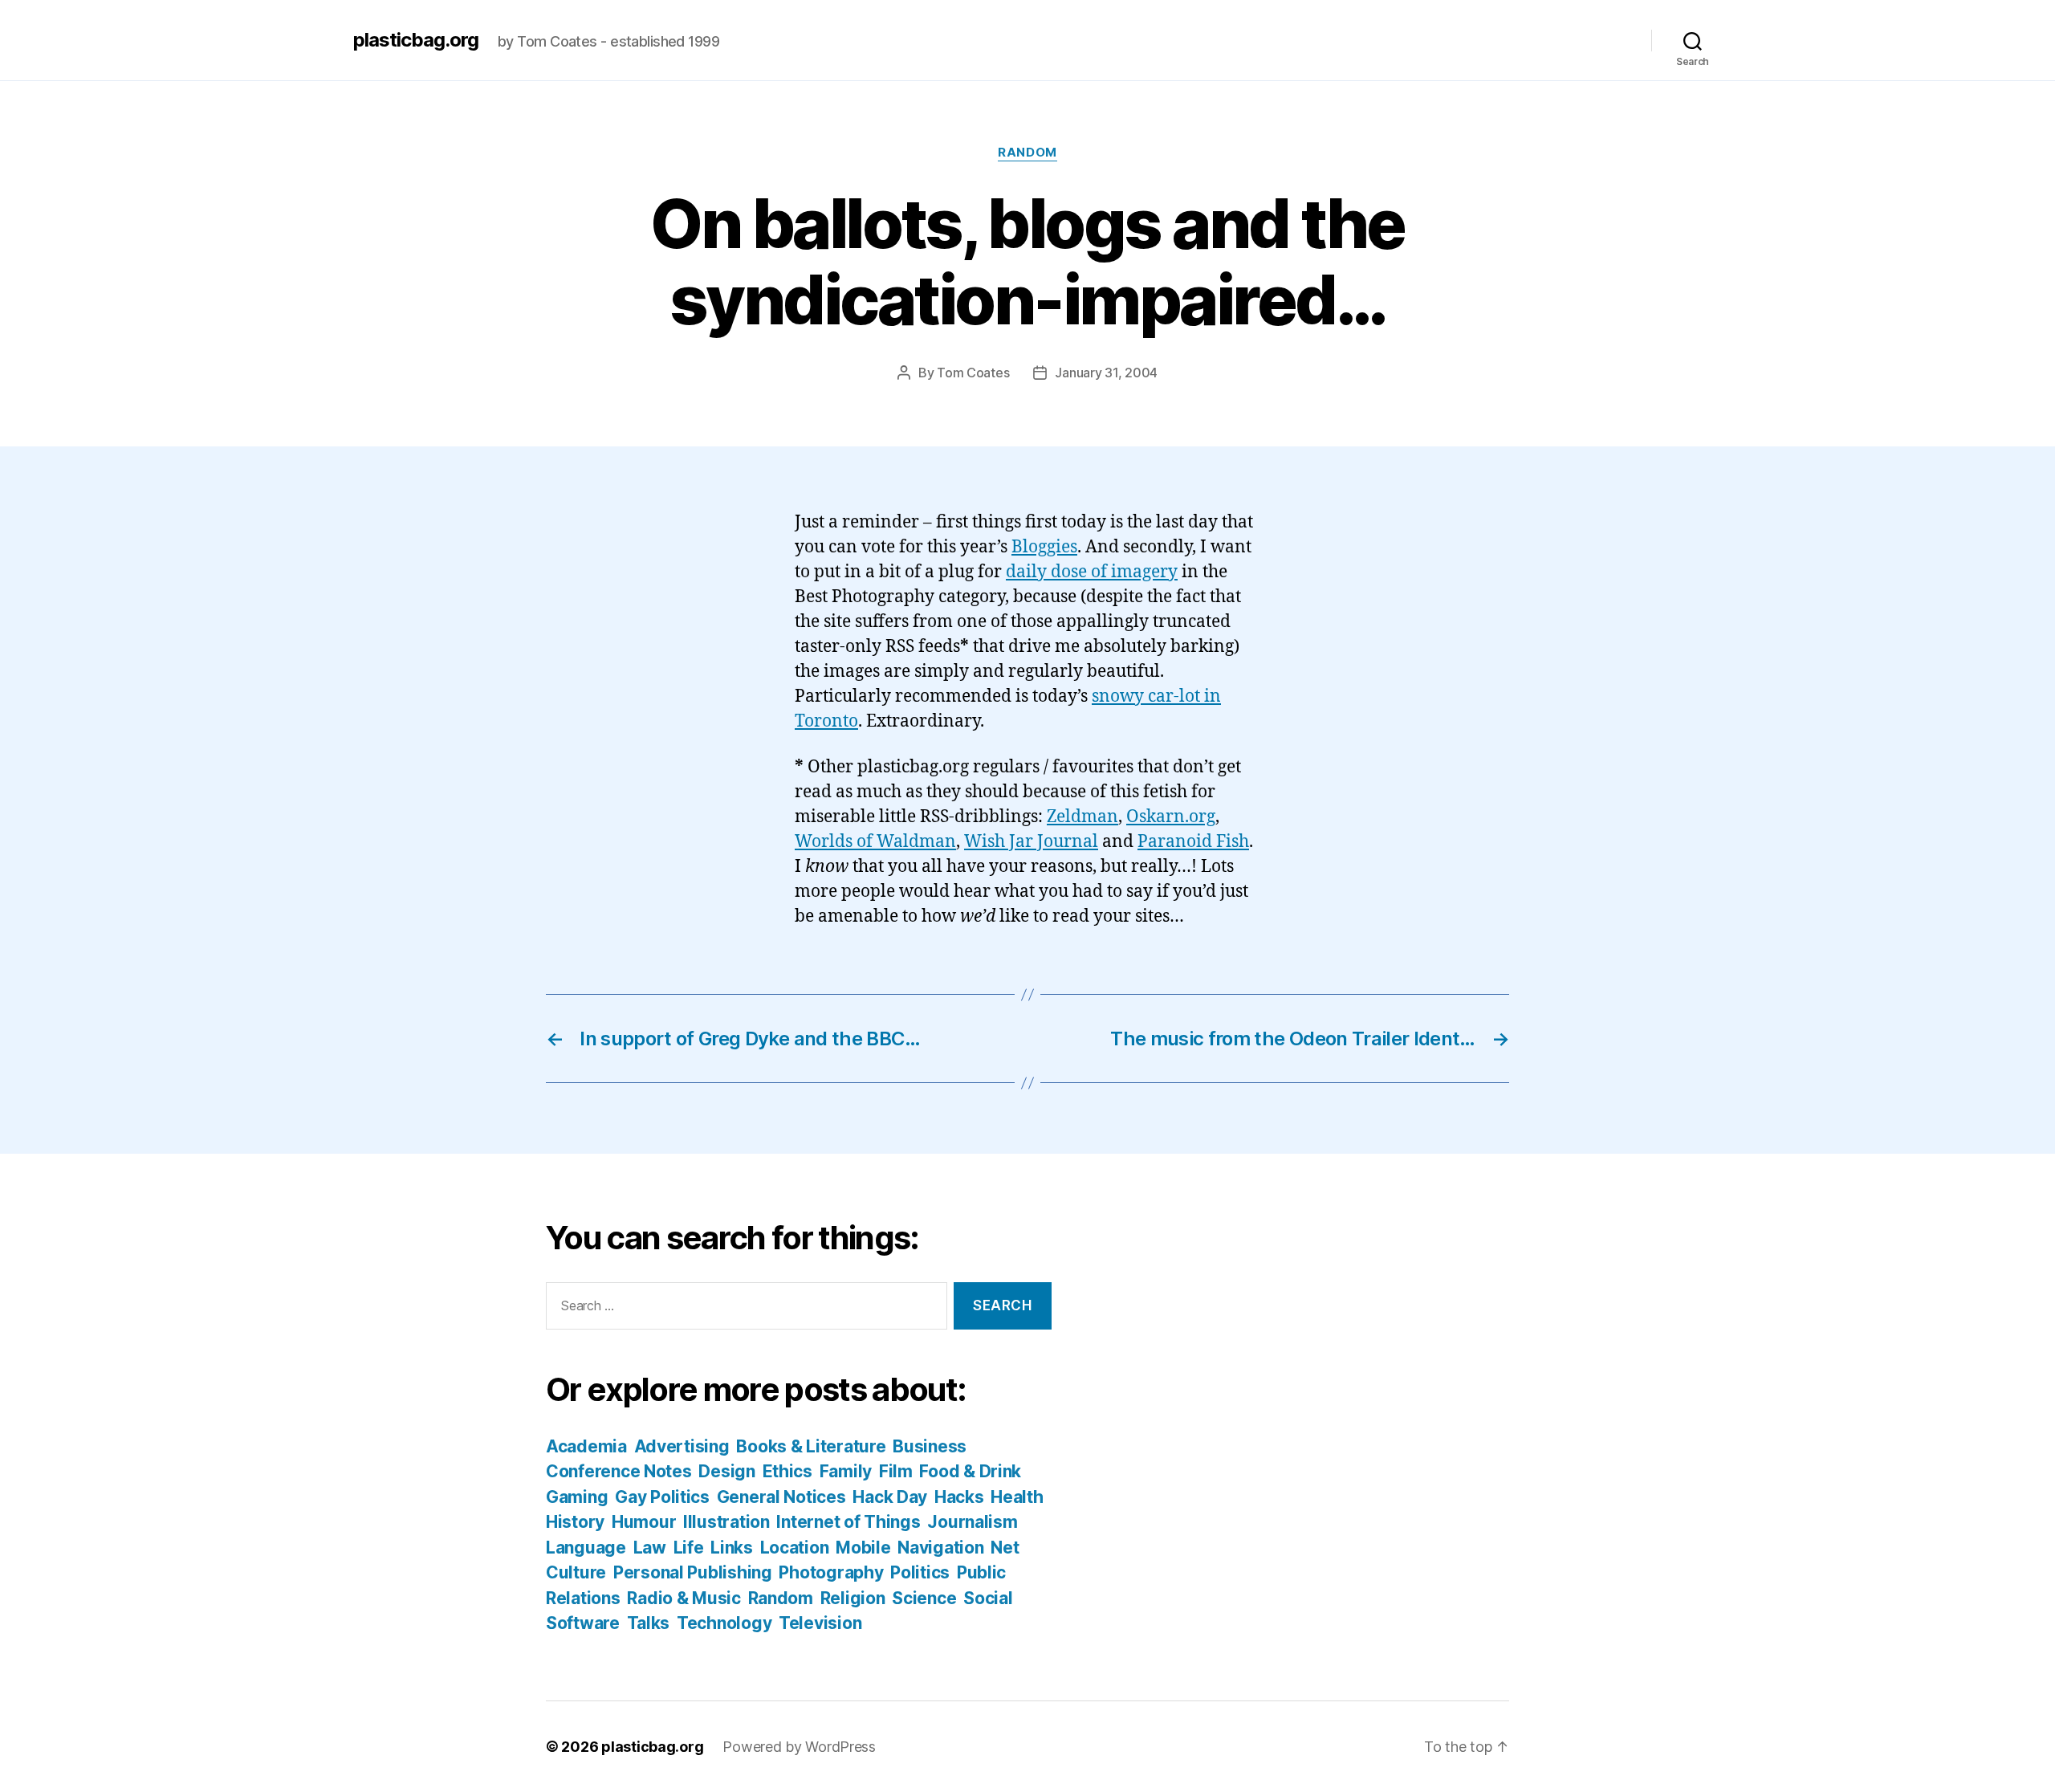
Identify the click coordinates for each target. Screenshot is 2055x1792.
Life (689, 1548)
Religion (853, 1598)
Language (586, 1548)
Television (820, 1623)
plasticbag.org (416, 40)
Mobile (863, 1548)
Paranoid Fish (1193, 842)
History (575, 1522)
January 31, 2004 (1106, 373)
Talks (649, 1623)
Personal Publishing (693, 1572)
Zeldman (1082, 817)
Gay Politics (662, 1497)
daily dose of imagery (1092, 572)
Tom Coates (973, 373)
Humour (644, 1522)
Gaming (577, 1497)
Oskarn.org (1171, 817)
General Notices (781, 1497)
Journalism (972, 1522)
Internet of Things (848, 1522)
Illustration (726, 1522)
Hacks (959, 1497)
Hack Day (890, 1497)
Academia (586, 1446)
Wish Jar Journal (1031, 842)
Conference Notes (619, 1471)
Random (1027, 153)
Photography (831, 1572)
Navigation (940, 1548)
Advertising (682, 1446)
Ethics (787, 1471)
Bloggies (1044, 547)
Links (732, 1548)
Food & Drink (970, 1471)
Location (795, 1548)
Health (1017, 1497)
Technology (724, 1623)
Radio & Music (684, 1598)
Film (896, 1471)
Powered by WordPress (799, 1747)
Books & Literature (811, 1446)
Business (930, 1446)
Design (726, 1471)
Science (924, 1598)
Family (846, 1471)
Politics (920, 1572)
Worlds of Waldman (875, 842)
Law (650, 1548)
